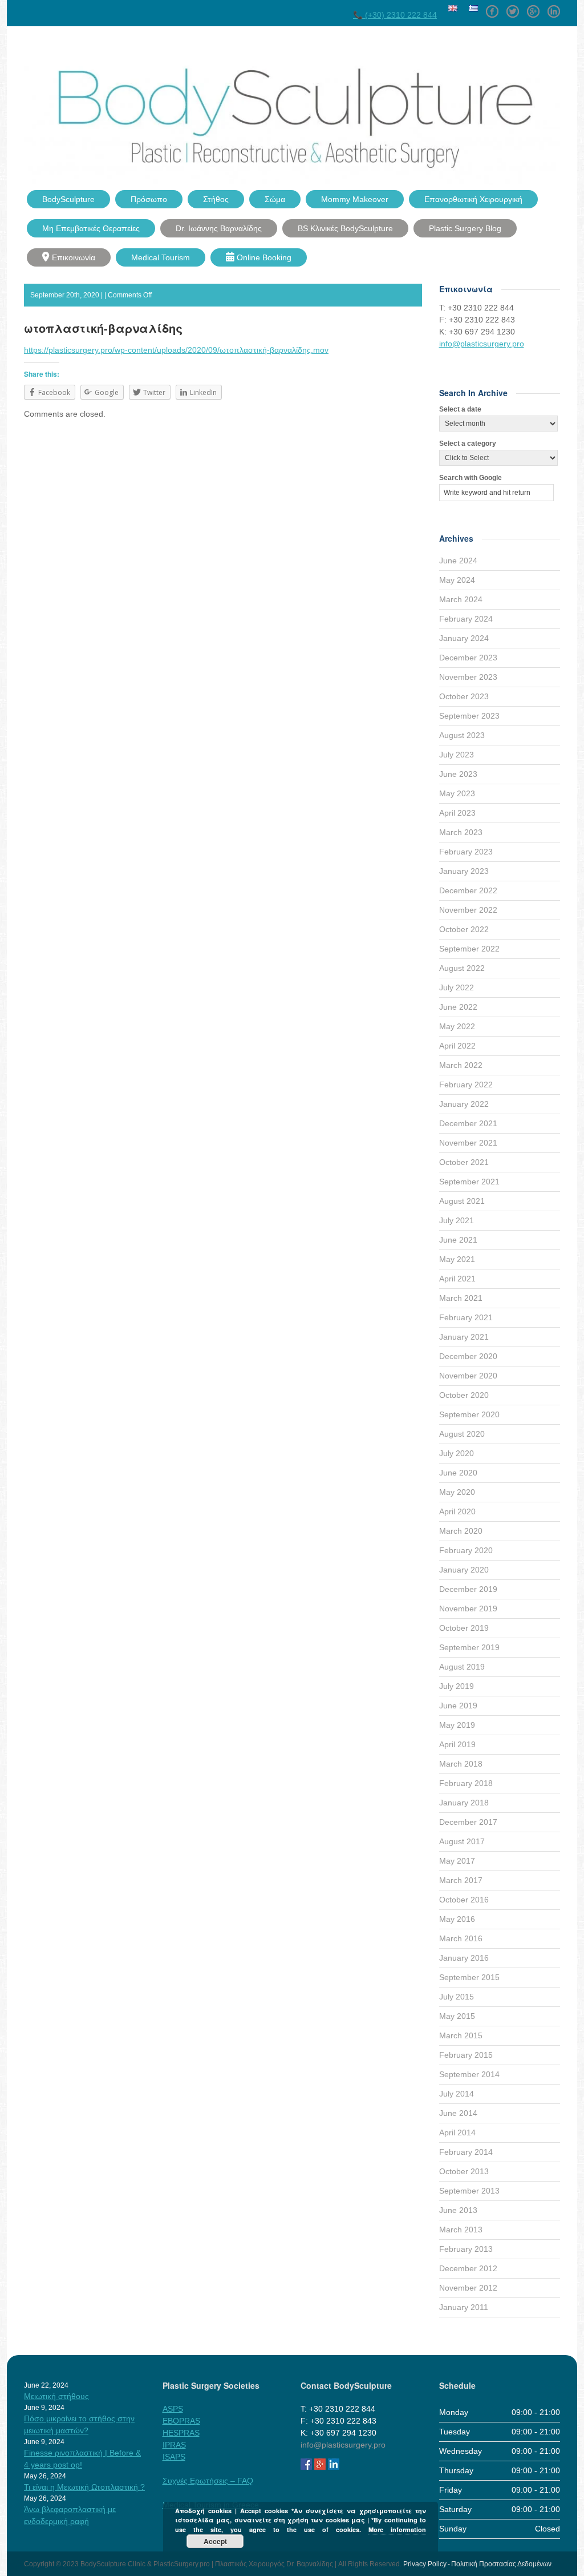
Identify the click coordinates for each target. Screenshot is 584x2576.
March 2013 (461, 2230)
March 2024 (461, 599)
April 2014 (457, 2132)
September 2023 (469, 716)
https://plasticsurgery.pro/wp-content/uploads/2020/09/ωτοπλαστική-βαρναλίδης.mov (176, 350)
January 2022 (464, 1104)
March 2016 (461, 1938)
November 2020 (468, 1376)
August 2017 (462, 1841)
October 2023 (464, 696)
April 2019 (457, 1744)
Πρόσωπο (149, 199)
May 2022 (457, 1026)
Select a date (460, 409)
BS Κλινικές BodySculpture (345, 228)
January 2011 (464, 2307)
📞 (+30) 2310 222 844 (395, 15)
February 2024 (466, 619)
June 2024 (458, 561)
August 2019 (462, 1667)
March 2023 (461, 832)
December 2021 (468, 1123)
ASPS (173, 2409)
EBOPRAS (181, 2421)
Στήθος (216, 199)
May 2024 (457, 580)
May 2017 (457, 1861)
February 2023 (466, 852)
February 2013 (466, 2249)
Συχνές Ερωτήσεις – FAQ (208, 2481)
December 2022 (468, 890)
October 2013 (464, 2171)
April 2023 (457, 813)
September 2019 (469, 1647)
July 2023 (457, 755)
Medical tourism (161, 257)
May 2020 (457, 1492)
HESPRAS (181, 2433)
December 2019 (468, 1589)
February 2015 (466, 2055)
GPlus (533, 7)
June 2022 (458, 1007)
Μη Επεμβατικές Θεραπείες (91, 228)
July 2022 (457, 987)
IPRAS (174, 2445)
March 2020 (461, 1531)
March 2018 (461, 1764)
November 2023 (468, 677)
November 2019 (468, 1609)
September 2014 (469, 2074)
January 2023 (464, 871)
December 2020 (468, 1356)
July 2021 (457, 1220)
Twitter (513, 7)
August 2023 (462, 735)
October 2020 (464, 1395)
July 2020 (457, 1453)
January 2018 (464, 1803)
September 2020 (469, 1414)
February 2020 (466, 1550)
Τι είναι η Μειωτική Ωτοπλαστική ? (84, 2487)
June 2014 (458, 2113)
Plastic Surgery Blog (465, 228)
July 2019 (457, 1686)
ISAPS (174, 2457)
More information (397, 2529)
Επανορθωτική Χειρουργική (473, 199)
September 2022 (469, 949)
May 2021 (457, 1259)
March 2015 (461, 2035)
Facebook (492, 7)
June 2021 (458, 1240)
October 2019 (464, 1628)
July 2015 (457, 1997)
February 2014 (466, 2152)
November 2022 (468, 910)
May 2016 (457, 1919)
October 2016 (464, 1900)
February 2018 (466, 1783)
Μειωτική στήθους (56, 2396)
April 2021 (457, 1279)
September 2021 (469, 1182)
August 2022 (462, 968)
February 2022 (466, 1085)
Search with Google (471, 478)
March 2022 (461, 1065)
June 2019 (458, 1706)
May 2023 (457, 793)
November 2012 (468, 2288)
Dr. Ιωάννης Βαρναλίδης (219, 228)
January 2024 (464, 638)
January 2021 (464, 1337)
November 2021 (468, 1143)
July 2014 (457, 2094)
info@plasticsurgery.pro (482, 344)
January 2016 (464, 1958)
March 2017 (461, 1880)
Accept (215, 2541)
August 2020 (462, 1434)
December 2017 (468, 1822)
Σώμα (275, 199)
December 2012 (468, 2268)
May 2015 (457, 2016)
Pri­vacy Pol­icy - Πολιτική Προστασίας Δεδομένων (477, 2564)
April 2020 (457, 1511)
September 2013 (469, 2191)
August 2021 (462, 1201)
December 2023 (468, 658)
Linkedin (554, 7)
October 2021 (464, 1162)
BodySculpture (68, 199)
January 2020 (464, 1570)
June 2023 (458, 774)
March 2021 (461, 1298)
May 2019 (457, 1725)
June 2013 (458, 2210)
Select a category (468, 444)
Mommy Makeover (355, 199)
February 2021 (466, 1317)
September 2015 (469, 1977)
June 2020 (458, 1473)
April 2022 (457, 1046)
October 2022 (464, 929)
